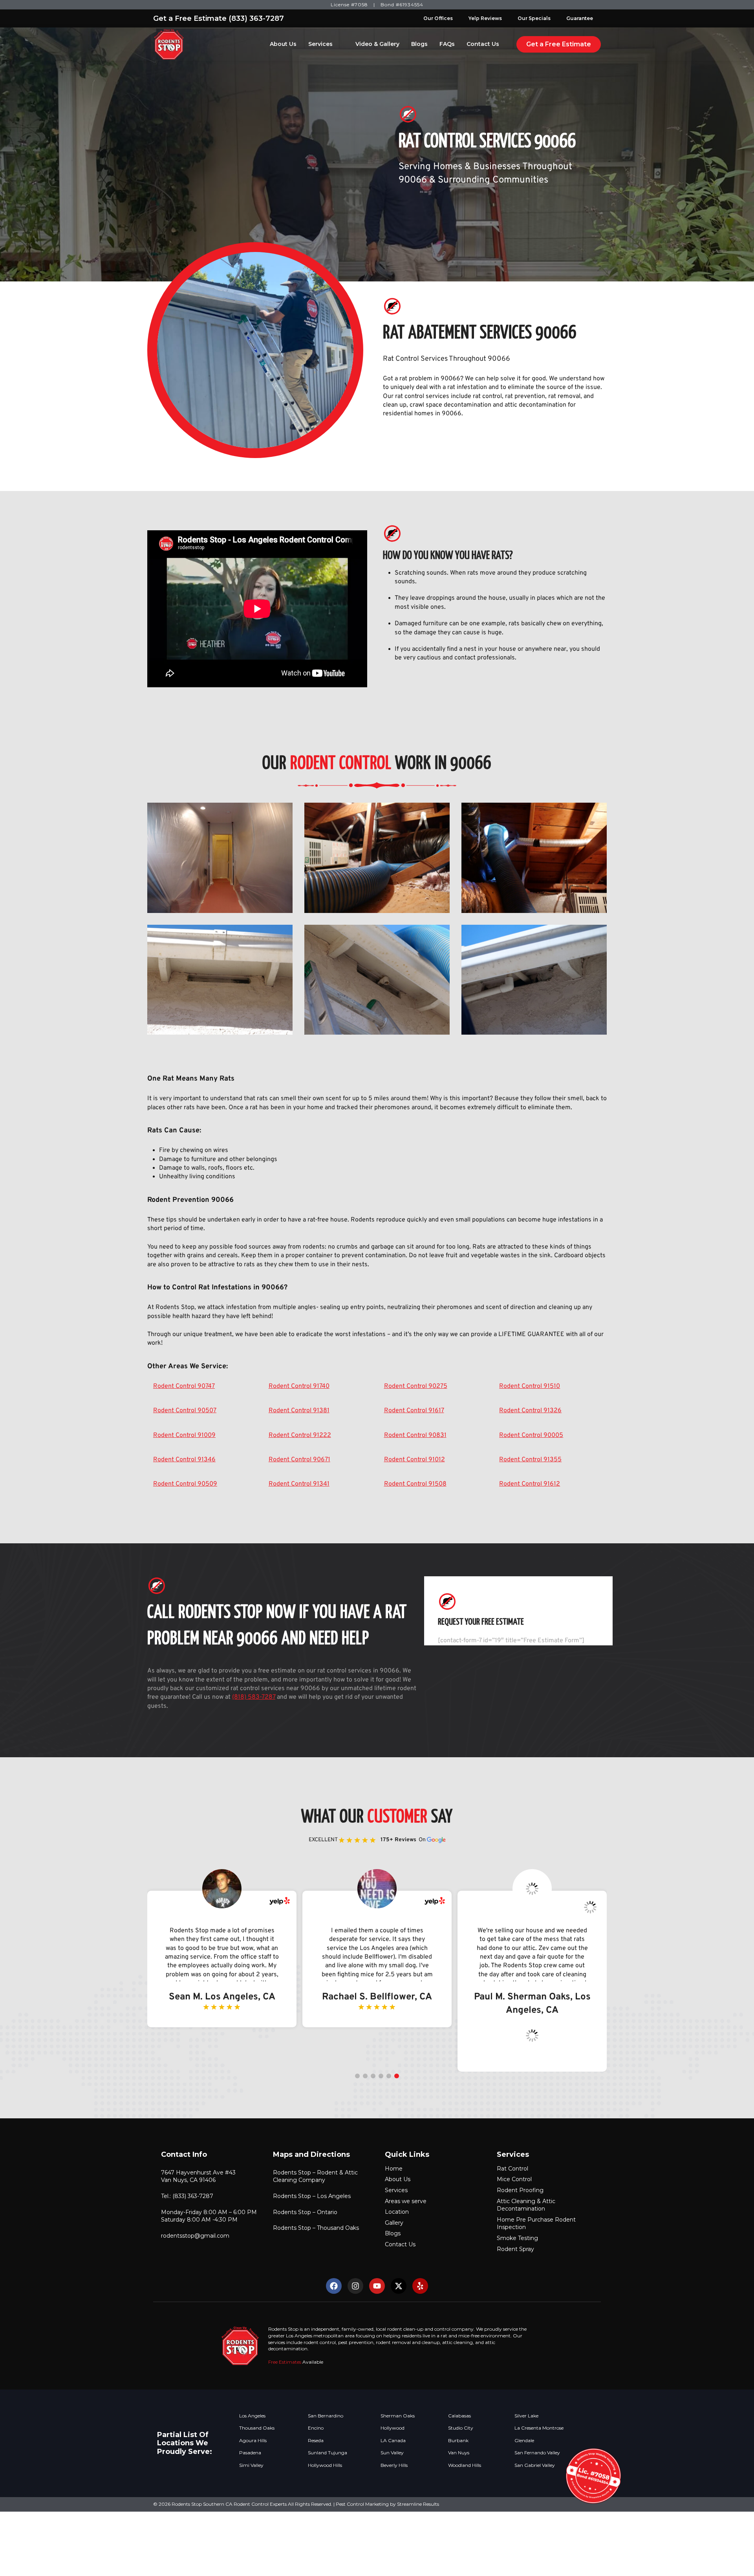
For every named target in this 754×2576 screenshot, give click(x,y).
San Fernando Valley (537, 2453)
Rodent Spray (515, 2249)
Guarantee (580, 18)
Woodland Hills (465, 2465)
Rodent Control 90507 (185, 1411)
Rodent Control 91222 (300, 1435)
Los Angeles (252, 2416)
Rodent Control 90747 (184, 1386)
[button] (357, 2076)
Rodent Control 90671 (299, 1460)
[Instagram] (355, 2286)
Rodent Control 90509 (185, 1484)
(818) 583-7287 (254, 1697)
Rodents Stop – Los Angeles (312, 2196)
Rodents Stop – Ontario (305, 2212)
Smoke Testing (517, 2238)
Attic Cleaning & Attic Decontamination (526, 2205)
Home (394, 2169)
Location (397, 2212)
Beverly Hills (394, 2465)
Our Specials (534, 18)
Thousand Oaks (257, 2428)
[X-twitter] (399, 2286)
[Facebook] (334, 2286)
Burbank (458, 2441)
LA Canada (393, 2441)
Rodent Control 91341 (299, 1484)
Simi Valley (251, 2465)
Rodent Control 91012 (415, 1460)
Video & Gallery (377, 44)
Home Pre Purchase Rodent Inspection (536, 2224)
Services (320, 44)
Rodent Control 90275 (416, 1386)
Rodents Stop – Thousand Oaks (316, 2228)
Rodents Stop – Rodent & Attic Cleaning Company (315, 2176)
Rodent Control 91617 (414, 1411)
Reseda (316, 2441)
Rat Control (512, 2169)
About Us (283, 44)
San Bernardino (326, 2416)
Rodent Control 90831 (415, 1435)
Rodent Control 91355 (530, 1460)
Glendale (524, 2441)
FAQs (447, 44)
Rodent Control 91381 (299, 1411)
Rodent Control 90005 (531, 1435)
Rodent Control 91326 (530, 1411)
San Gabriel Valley (535, 2465)
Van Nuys (459, 2453)
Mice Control (514, 2179)
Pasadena (250, 2453)
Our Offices (438, 18)
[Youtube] (377, 2286)
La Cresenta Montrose (539, 2428)
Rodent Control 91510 (530, 1386)
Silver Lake (526, 2416)
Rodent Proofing (520, 2190)
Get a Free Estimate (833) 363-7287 (219, 18)
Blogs (419, 44)
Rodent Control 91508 (415, 1484)
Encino (316, 2428)
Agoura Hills (253, 2441)
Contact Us (483, 44)
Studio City (461, 2428)
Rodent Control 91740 (299, 1386)
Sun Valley (392, 2453)
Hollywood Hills (325, 2465)
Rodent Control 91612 (530, 1484)
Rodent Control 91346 (184, 1460)
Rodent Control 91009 (184, 1435)
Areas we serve (406, 2201)
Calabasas (459, 2416)
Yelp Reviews (485, 18)
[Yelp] (420, 2286)
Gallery (394, 2223)
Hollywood (393, 2428)
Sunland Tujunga (328, 2453)
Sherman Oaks (398, 2416)
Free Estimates (285, 2362)
